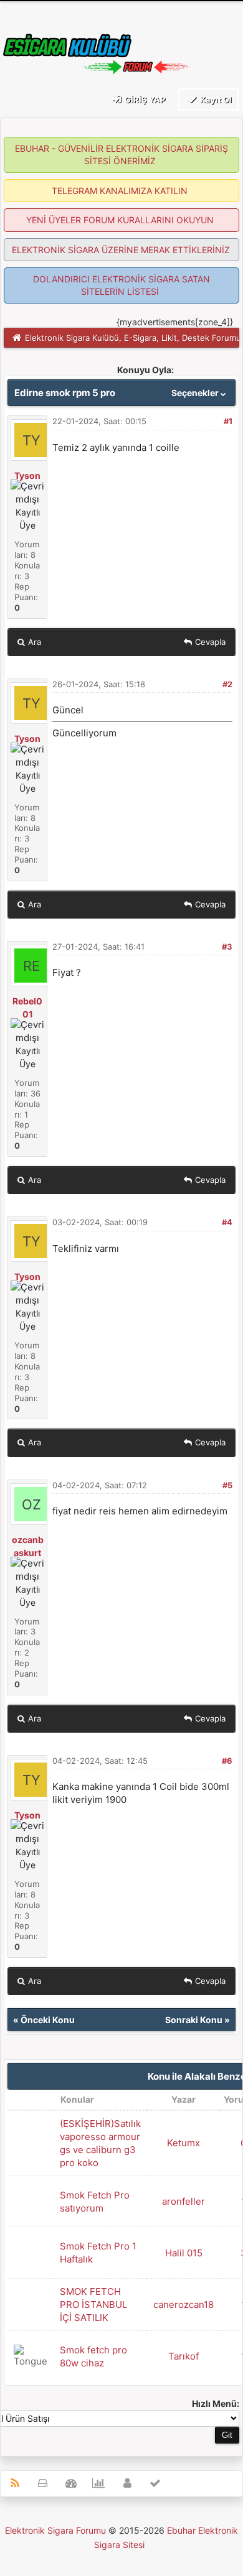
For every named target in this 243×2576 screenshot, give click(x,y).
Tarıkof (183, 2356)
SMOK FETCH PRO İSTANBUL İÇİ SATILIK (93, 2305)
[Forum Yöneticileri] (127, 2484)
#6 (227, 1761)
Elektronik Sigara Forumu (55, 2530)
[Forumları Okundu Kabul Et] (155, 2484)
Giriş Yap (144, 100)
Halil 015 (184, 2253)
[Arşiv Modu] (43, 2484)
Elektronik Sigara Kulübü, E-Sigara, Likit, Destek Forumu (133, 338)
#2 (227, 684)
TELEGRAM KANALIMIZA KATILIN (120, 191)
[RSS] (15, 2484)
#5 (227, 1485)
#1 (228, 421)
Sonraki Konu (194, 2020)
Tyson (27, 475)
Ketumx (183, 2143)
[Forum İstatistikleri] (99, 2484)
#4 (227, 1222)
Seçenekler (196, 393)
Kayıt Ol (215, 100)
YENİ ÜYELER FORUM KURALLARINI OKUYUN (120, 220)
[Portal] (71, 2484)
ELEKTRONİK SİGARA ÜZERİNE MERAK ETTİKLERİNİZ (121, 250)
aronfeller (183, 2201)
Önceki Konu (48, 2020)
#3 (227, 947)
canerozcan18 (183, 2305)
